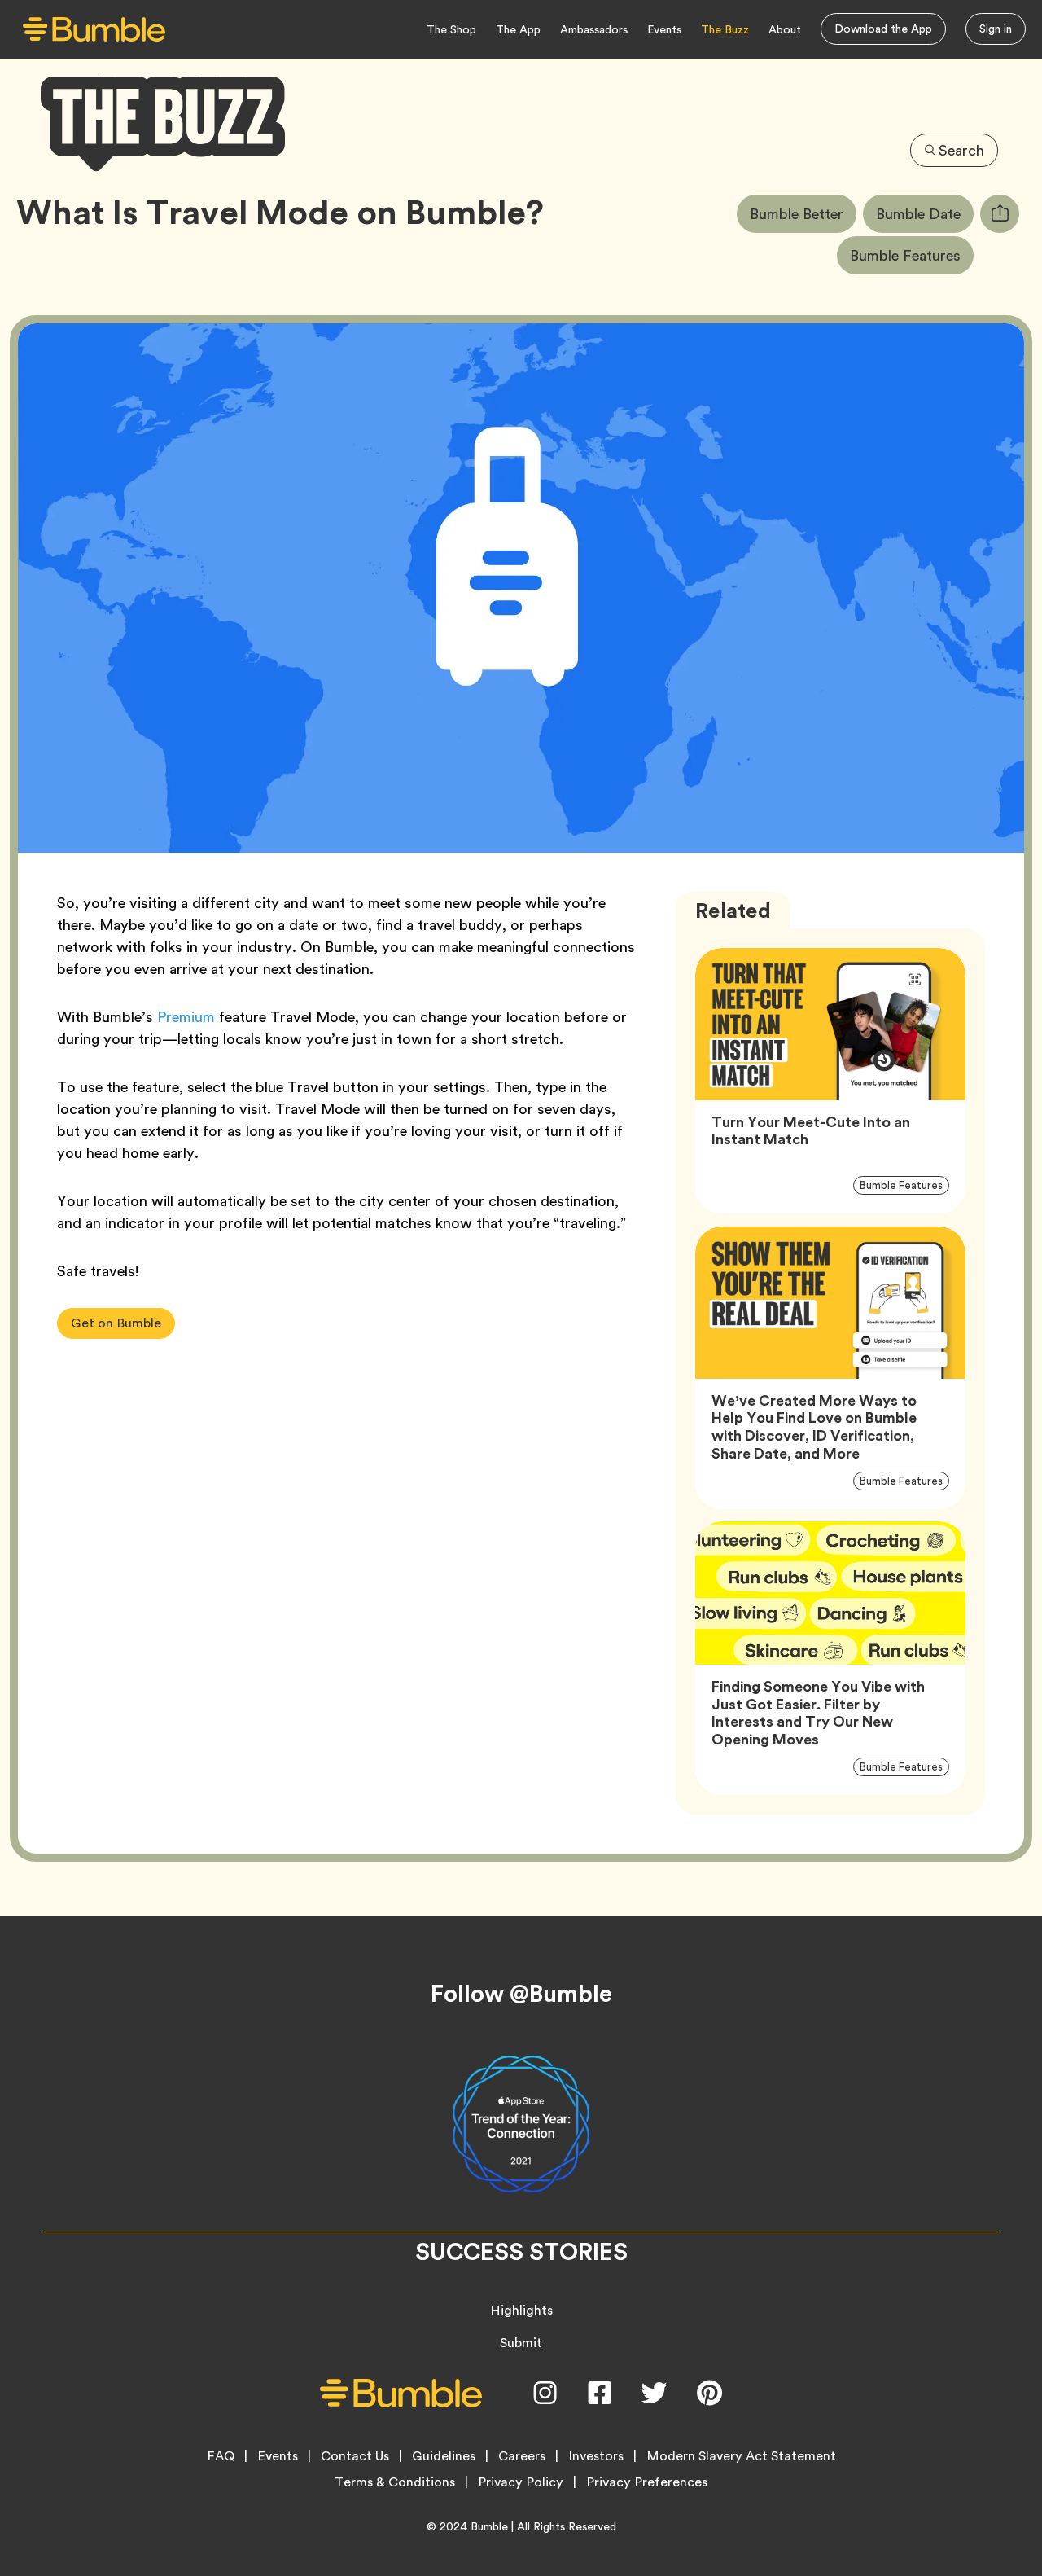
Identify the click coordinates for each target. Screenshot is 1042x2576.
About (785, 29)
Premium (186, 1017)
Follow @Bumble (521, 1994)
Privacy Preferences (647, 2482)
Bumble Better (803, 213)
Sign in (996, 29)
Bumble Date (925, 213)
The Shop (451, 29)
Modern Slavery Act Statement (741, 2456)
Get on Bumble (116, 1323)
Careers (522, 2456)
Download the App (883, 29)
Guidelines (444, 2456)
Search (961, 150)
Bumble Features (912, 255)
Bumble (489, 2526)
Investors (596, 2456)
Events (664, 29)
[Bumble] (94, 30)
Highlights (521, 2310)
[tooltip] (1000, 214)
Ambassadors (594, 29)
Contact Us (355, 2456)
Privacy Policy (521, 2482)
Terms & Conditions (395, 2482)
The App (518, 29)
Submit (521, 2343)
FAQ (221, 2456)
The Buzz (725, 29)
